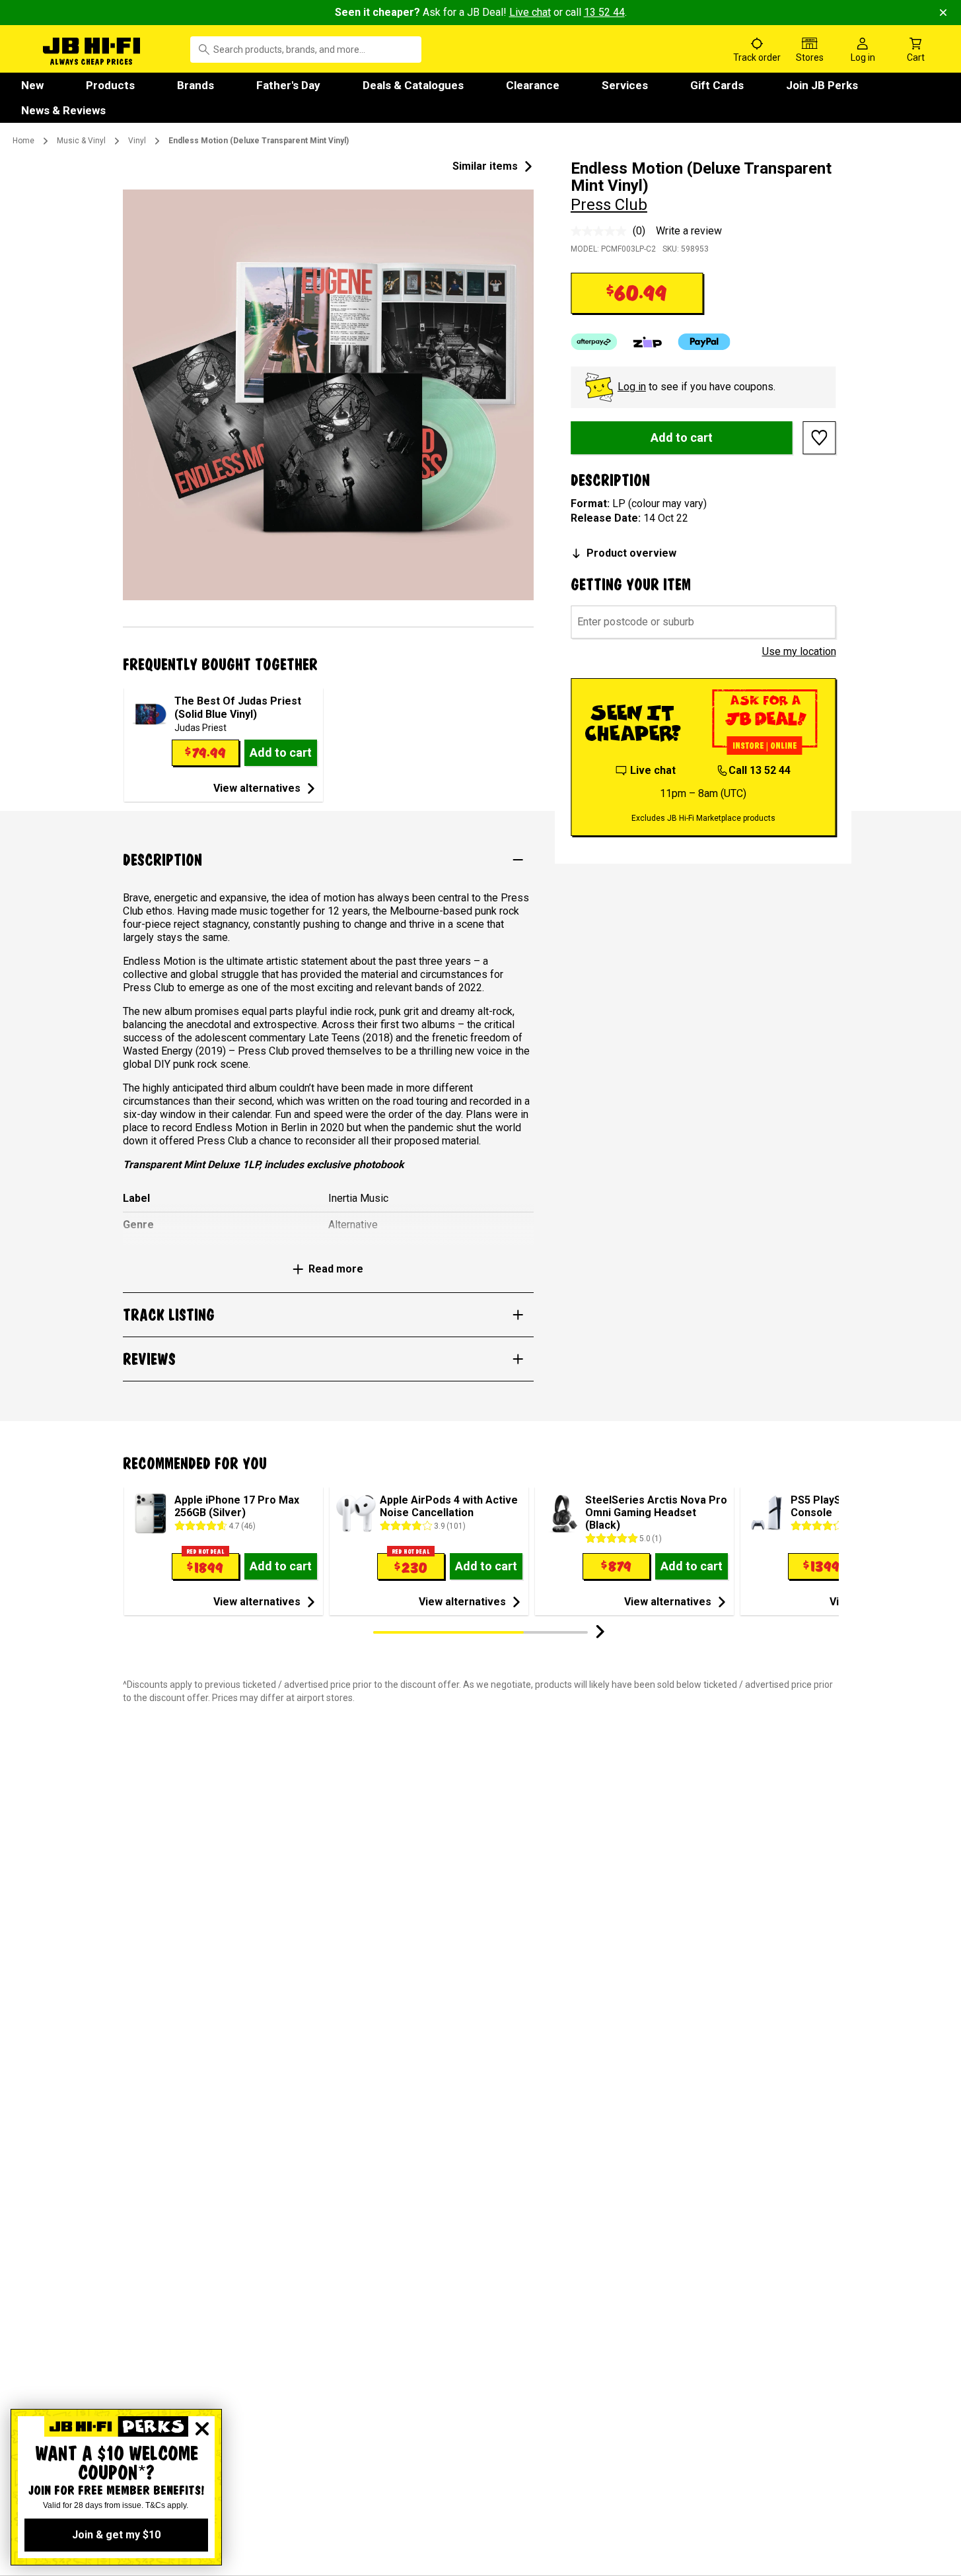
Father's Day (288, 85)
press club (609, 205)
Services (625, 85)
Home (23, 141)
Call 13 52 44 (760, 770)
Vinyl (137, 141)
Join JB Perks (822, 85)
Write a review (689, 231)
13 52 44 (604, 12)
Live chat (530, 12)
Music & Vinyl (81, 141)
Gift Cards (717, 85)
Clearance (533, 85)
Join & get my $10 (116, 2535)
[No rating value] (602, 231)
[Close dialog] (202, 2429)
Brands (196, 85)
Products (110, 85)
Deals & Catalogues (413, 85)
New (32, 85)
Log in (632, 387)
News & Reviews (63, 110)
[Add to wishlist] (820, 438)
